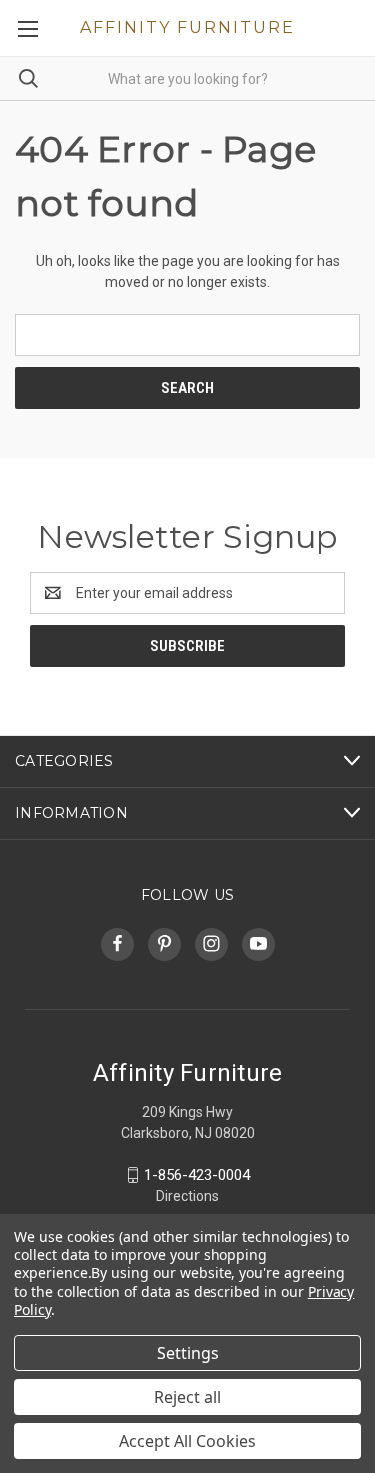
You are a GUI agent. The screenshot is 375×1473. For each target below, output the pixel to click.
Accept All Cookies (187, 1441)
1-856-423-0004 (197, 1175)
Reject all (187, 1397)
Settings (188, 1353)
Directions (187, 1196)
